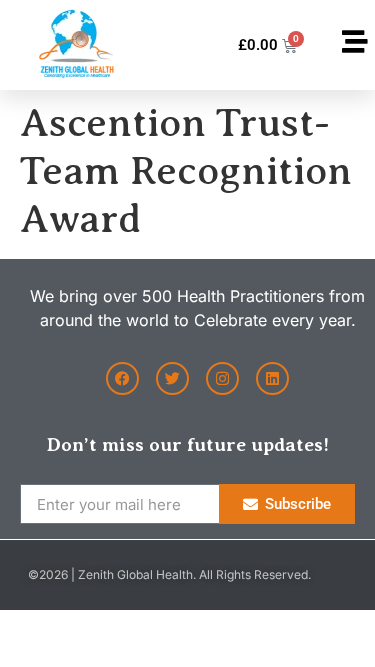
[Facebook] (122, 378)
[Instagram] (222, 378)
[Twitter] (172, 378)
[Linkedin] (272, 378)
